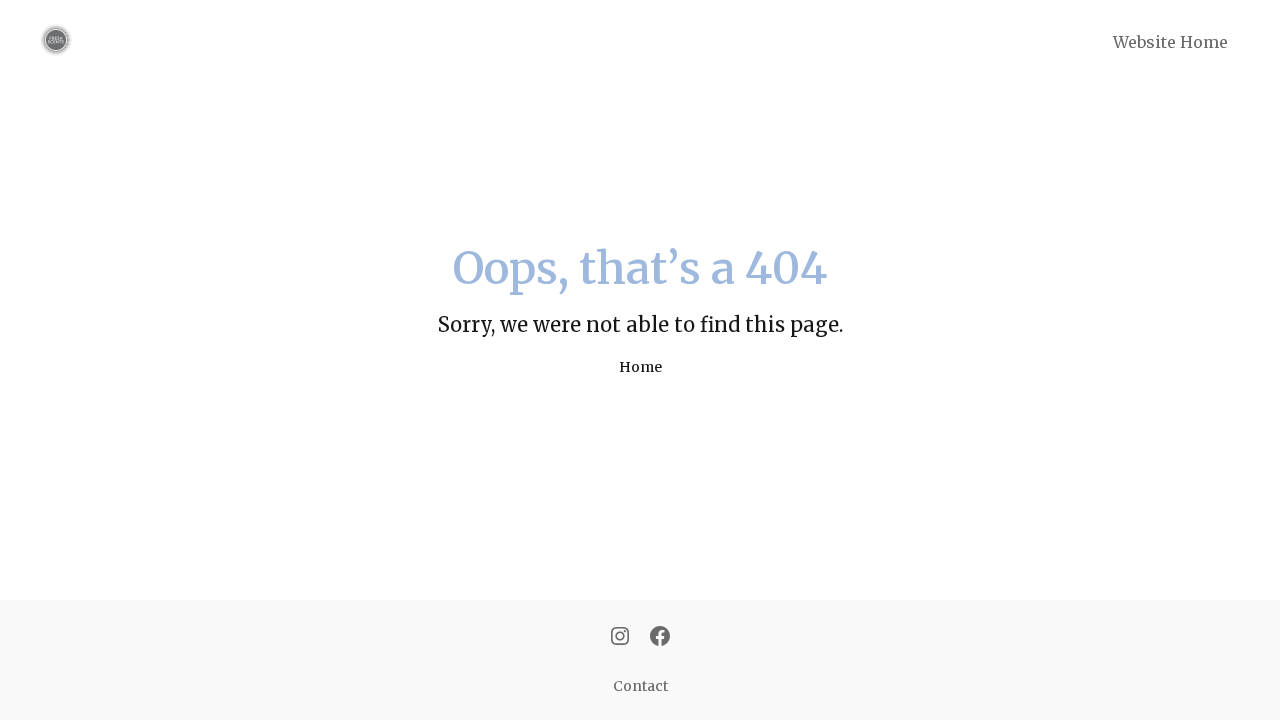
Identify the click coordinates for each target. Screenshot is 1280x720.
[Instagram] (620, 638)
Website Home (1170, 42)
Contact (640, 686)
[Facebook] (660, 638)
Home (640, 367)
